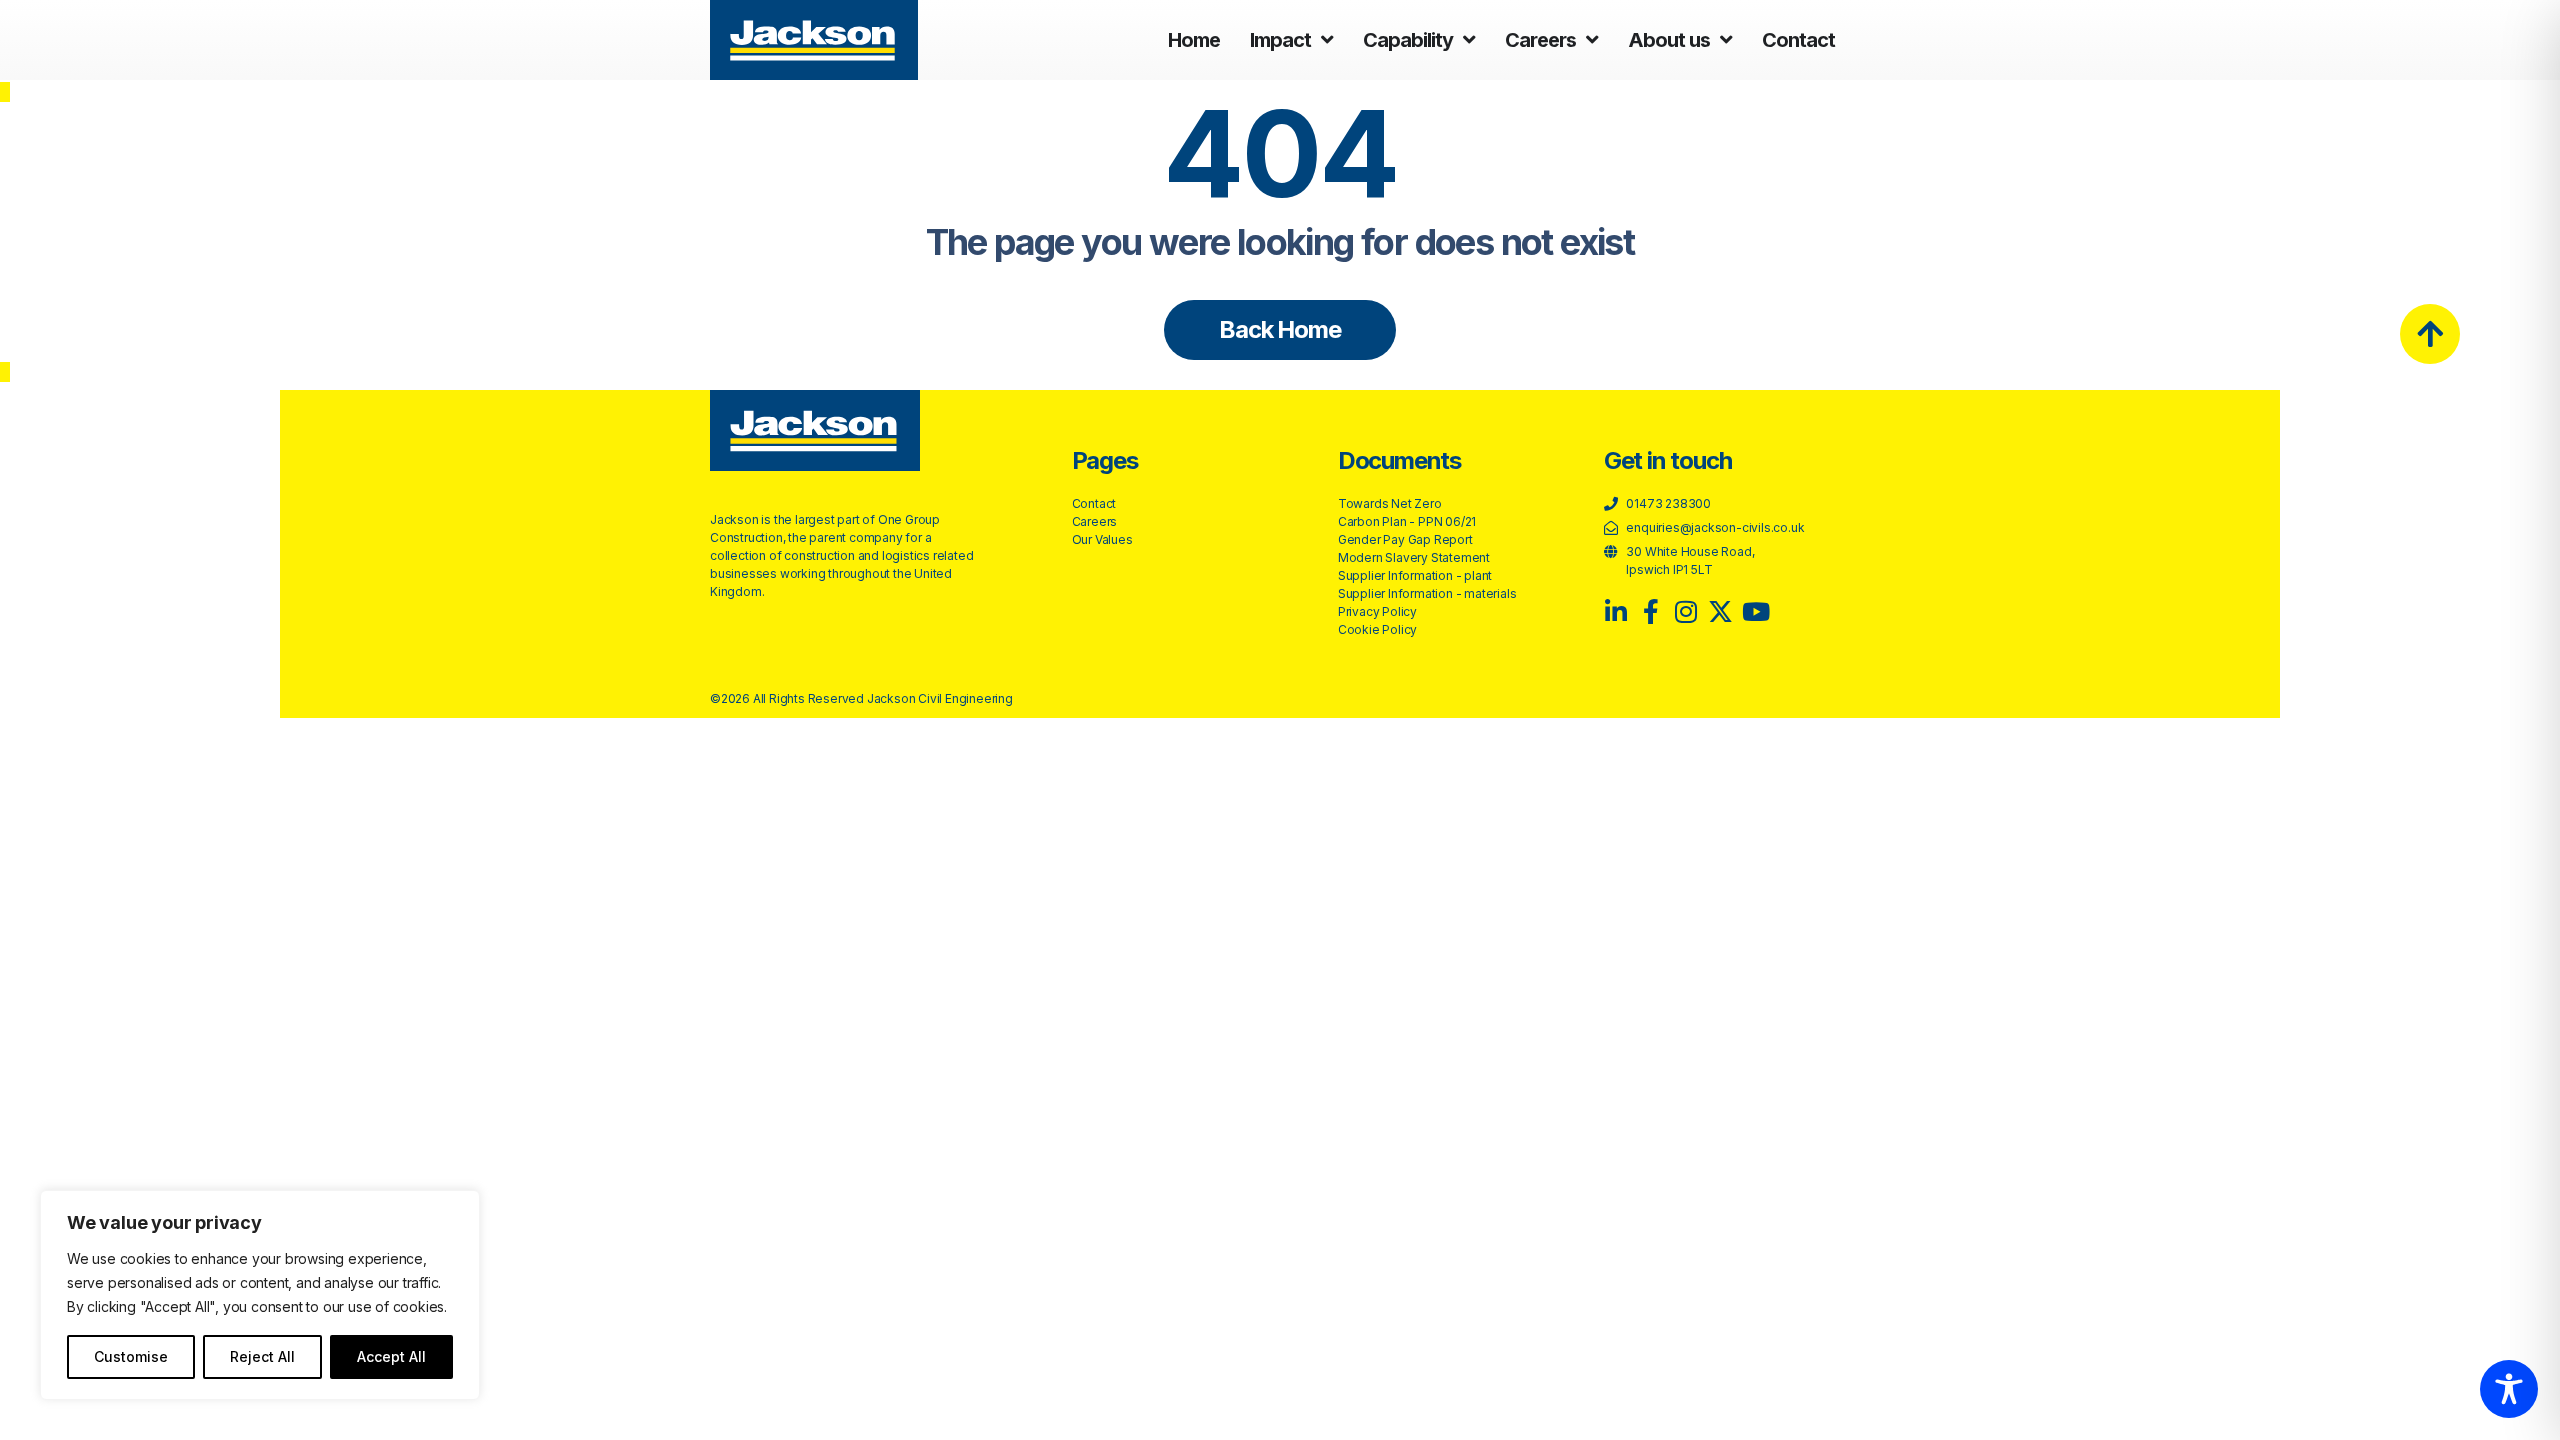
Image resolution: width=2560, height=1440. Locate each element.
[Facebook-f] (1651, 611)
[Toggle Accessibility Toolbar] (2509, 1389)
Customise (131, 1356)
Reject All (262, 1356)
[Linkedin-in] (1616, 611)
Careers (1540, 40)
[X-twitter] (1720, 611)
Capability (1408, 40)
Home (1194, 40)
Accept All (391, 1356)
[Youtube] (1755, 611)
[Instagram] (1686, 611)
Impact (1280, 40)
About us (1669, 40)
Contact (1798, 40)
